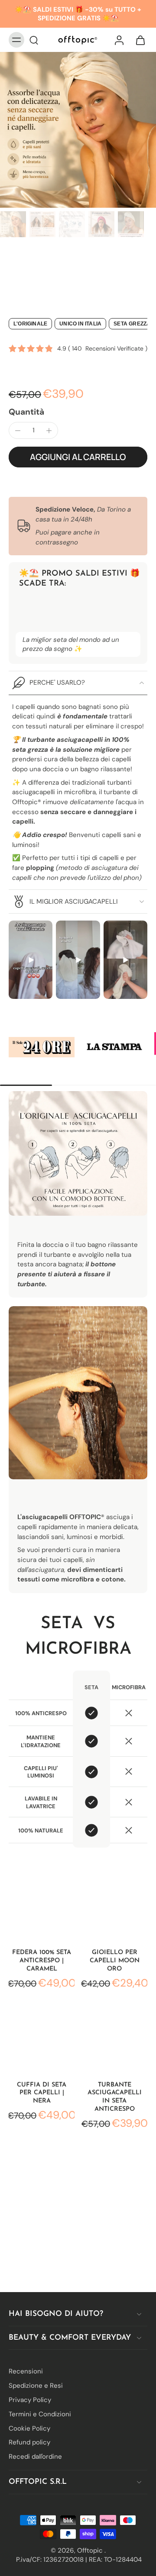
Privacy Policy (30, 2400)
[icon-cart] (138, 40)
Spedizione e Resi (36, 2386)
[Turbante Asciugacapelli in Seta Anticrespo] (114, 2040)
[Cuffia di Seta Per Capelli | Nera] (42, 2040)
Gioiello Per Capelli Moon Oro (115, 1961)
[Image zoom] (78, 130)
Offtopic (91, 2550)
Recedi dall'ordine (35, 2457)
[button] (78, 457)
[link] (42, 1047)
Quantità (26, 412)
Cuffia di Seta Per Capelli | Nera (42, 2093)
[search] (34, 40)
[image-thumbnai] (13, 224)
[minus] (18, 431)
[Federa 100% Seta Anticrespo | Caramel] (42, 1907)
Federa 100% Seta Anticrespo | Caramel (42, 1961)
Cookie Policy (29, 2428)
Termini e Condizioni (40, 2414)
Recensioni (26, 2371)
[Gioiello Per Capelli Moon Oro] (114, 1907)
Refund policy (29, 2442)
